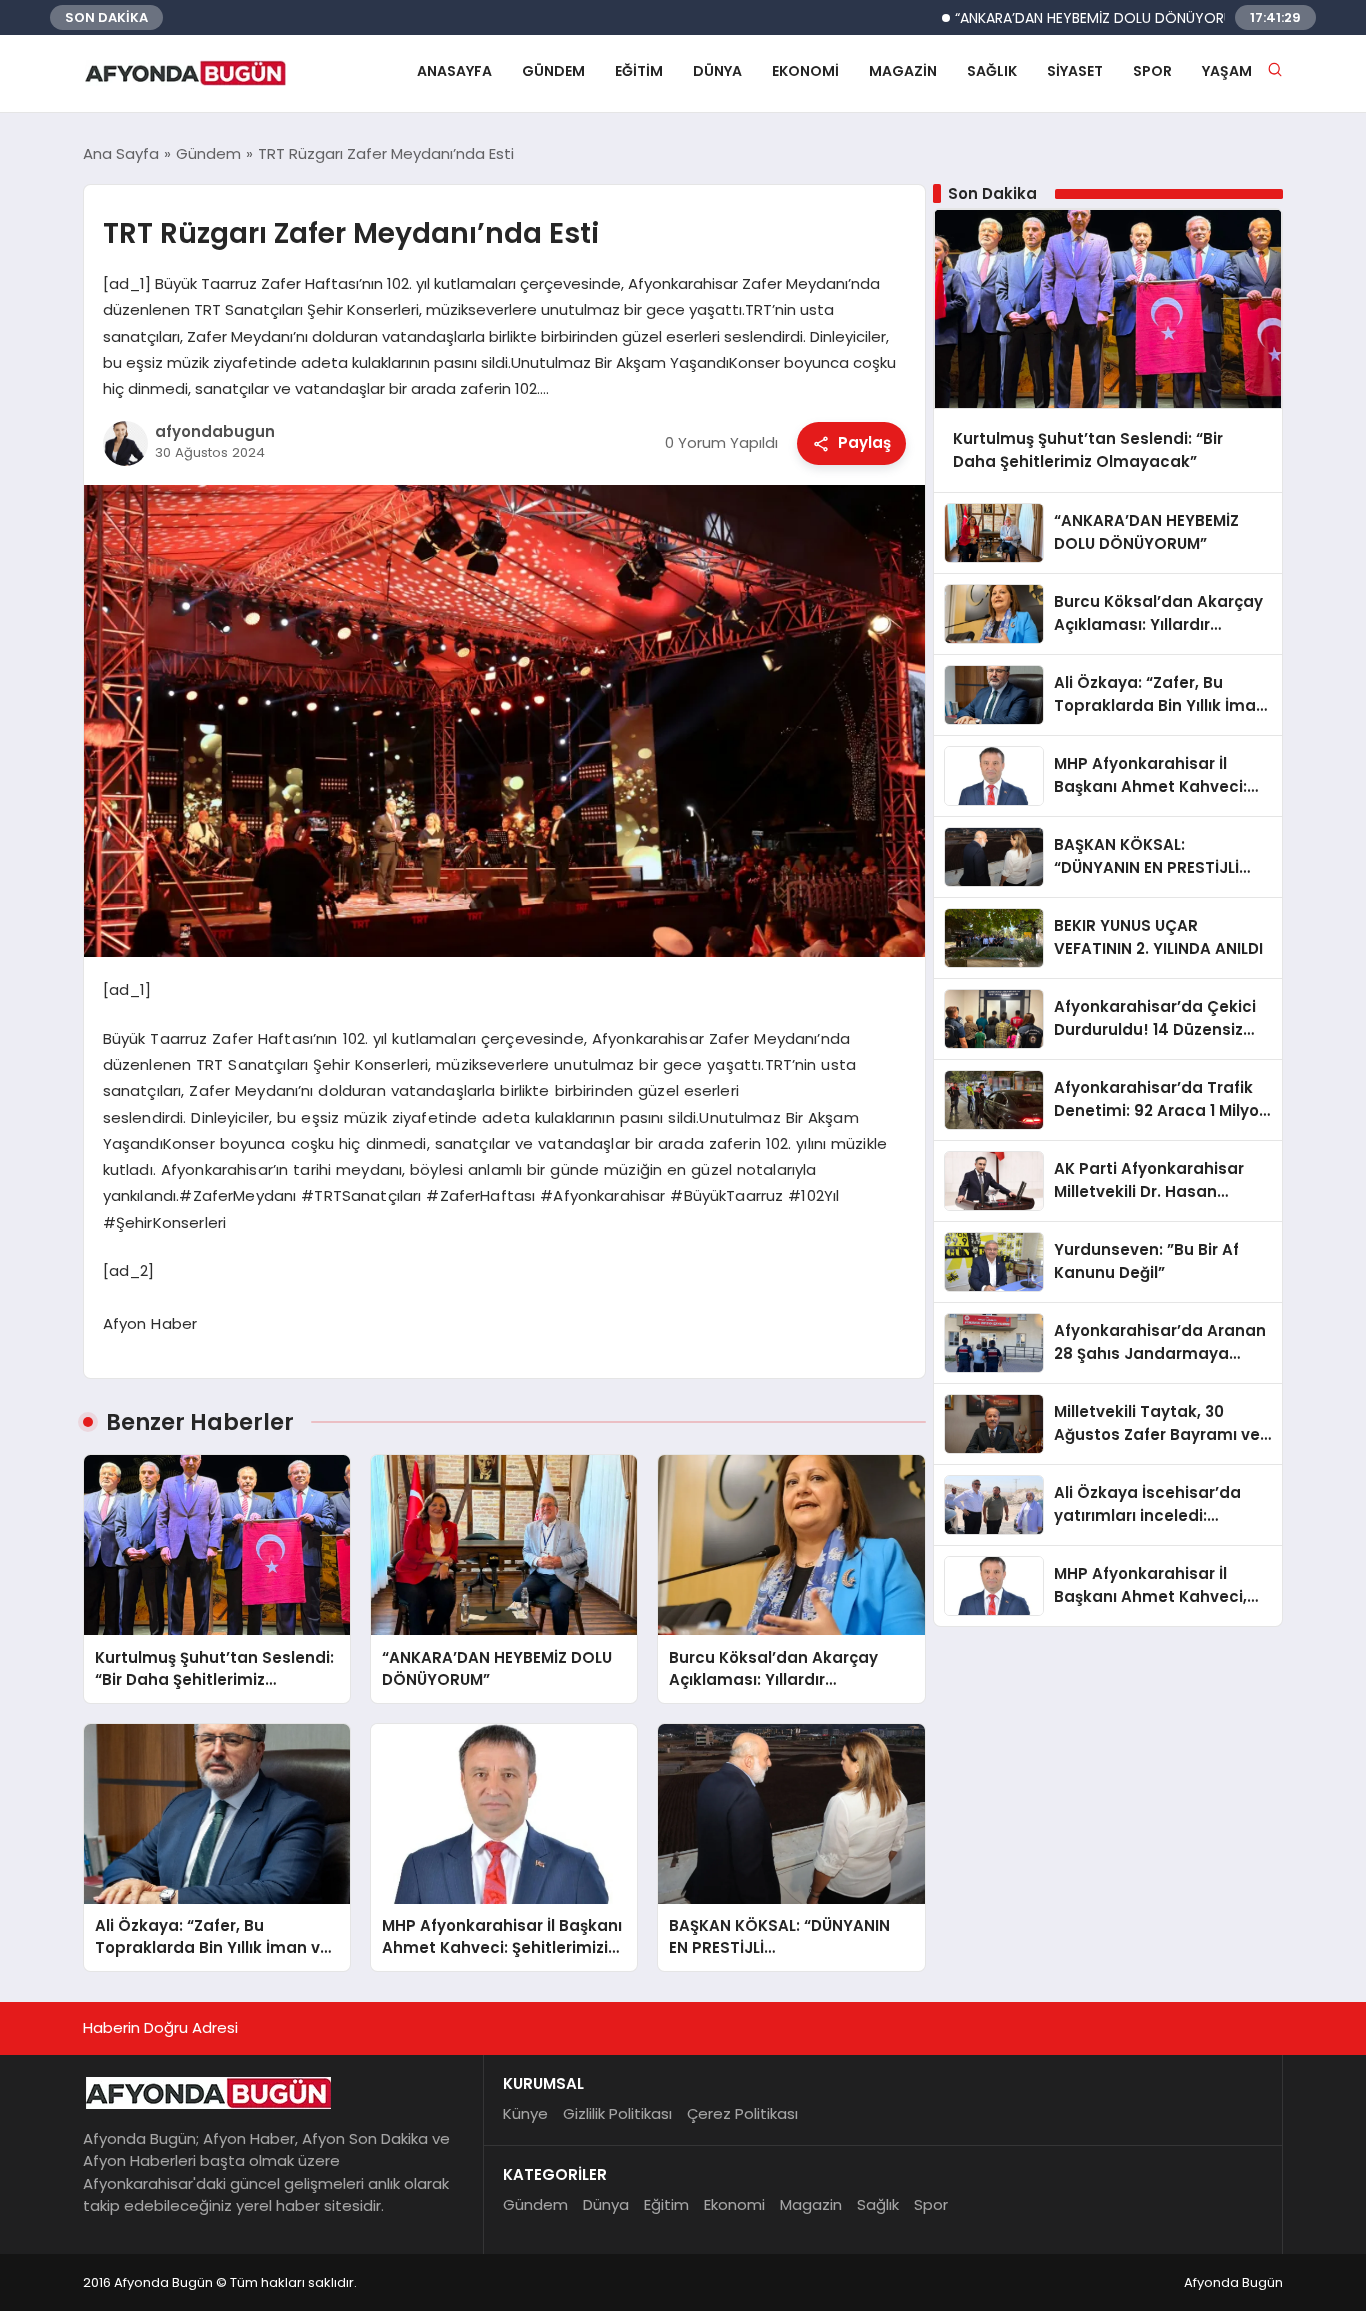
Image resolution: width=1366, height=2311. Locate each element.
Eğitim (639, 71)
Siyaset (1075, 71)
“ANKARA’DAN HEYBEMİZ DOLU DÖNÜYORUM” (1039, 18)
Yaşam (1227, 71)
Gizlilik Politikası (617, 2113)
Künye (525, 2113)
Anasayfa (454, 71)
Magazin (903, 71)
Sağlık (992, 71)
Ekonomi (805, 71)
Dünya (717, 71)
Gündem (553, 71)
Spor (1152, 71)
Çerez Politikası (742, 2113)
